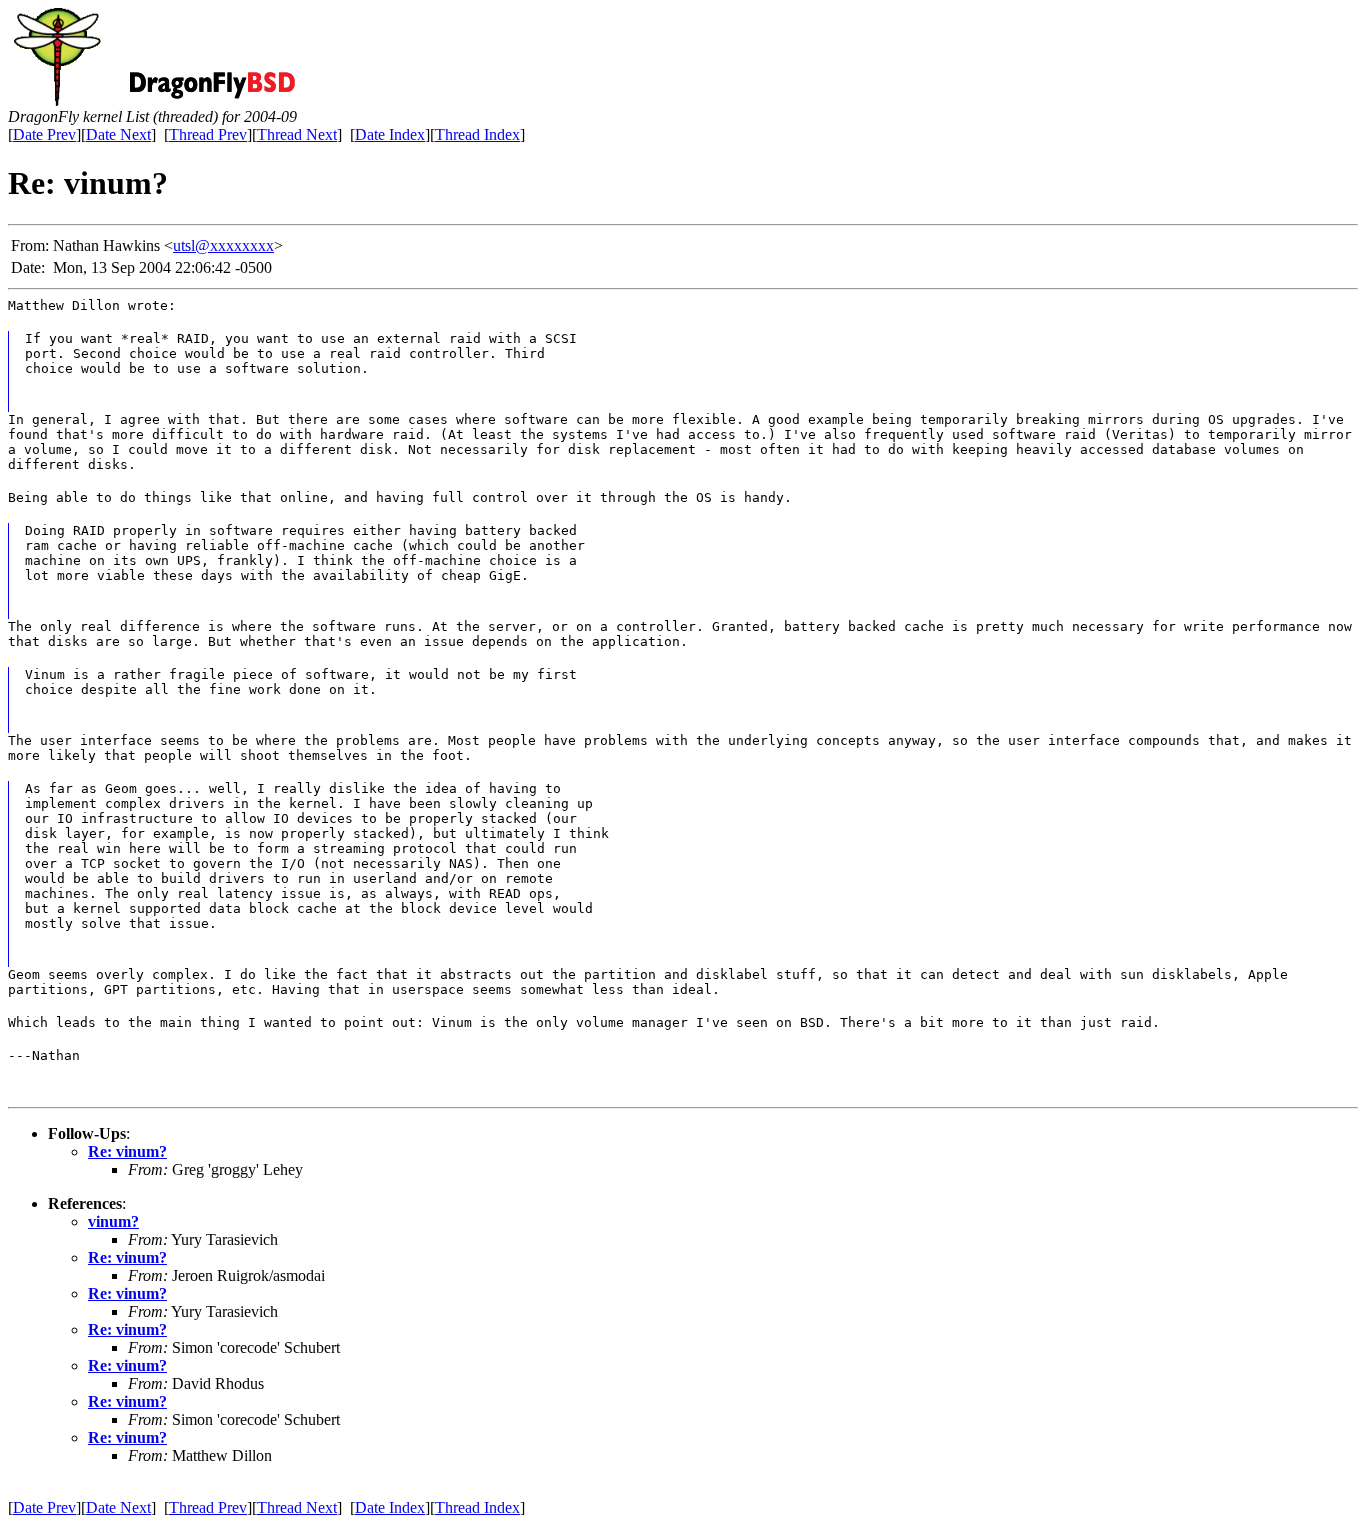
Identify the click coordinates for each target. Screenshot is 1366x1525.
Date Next (118, 134)
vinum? (113, 1221)
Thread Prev (208, 134)
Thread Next (297, 134)
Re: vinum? (127, 1151)
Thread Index (477, 134)
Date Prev (44, 134)
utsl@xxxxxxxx (223, 245)
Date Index (390, 134)
